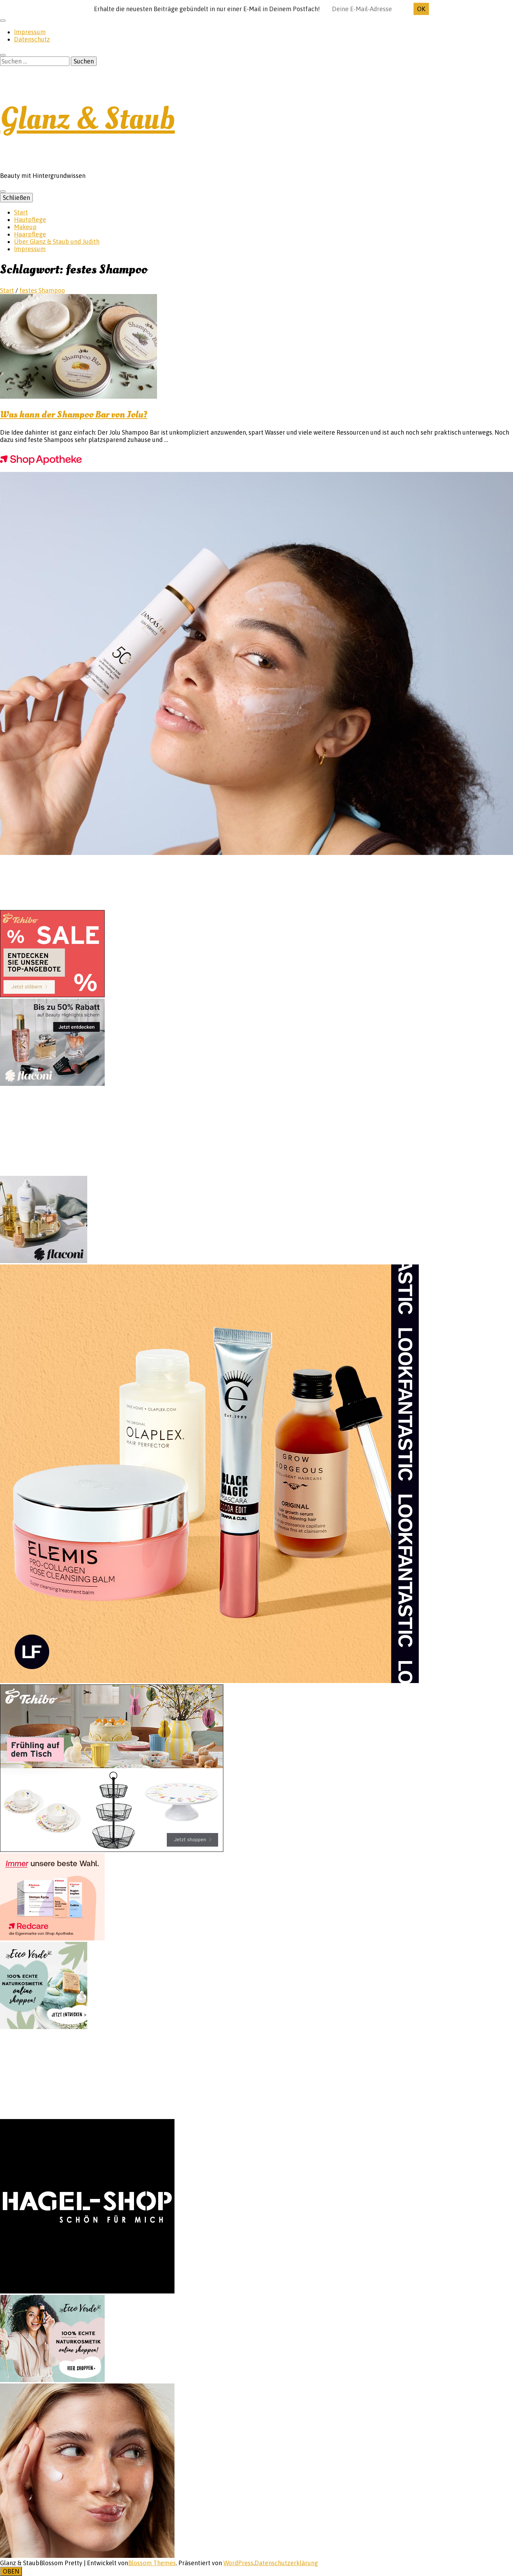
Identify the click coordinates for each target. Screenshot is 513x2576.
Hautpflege (30, 220)
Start (21, 212)
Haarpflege (30, 234)
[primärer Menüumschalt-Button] (3, 191)
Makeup (25, 227)
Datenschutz (32, 39)
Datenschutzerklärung (286, 2563)
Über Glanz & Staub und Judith (57, 242)
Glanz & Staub (87, 119)
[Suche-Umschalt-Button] (3, 55)
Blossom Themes (152, 2563)
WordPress (238, 2563)
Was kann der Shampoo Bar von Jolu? (74, 415)
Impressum (30, 32)
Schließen (16, 198)
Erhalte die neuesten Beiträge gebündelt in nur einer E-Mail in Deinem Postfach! (207, 9)
